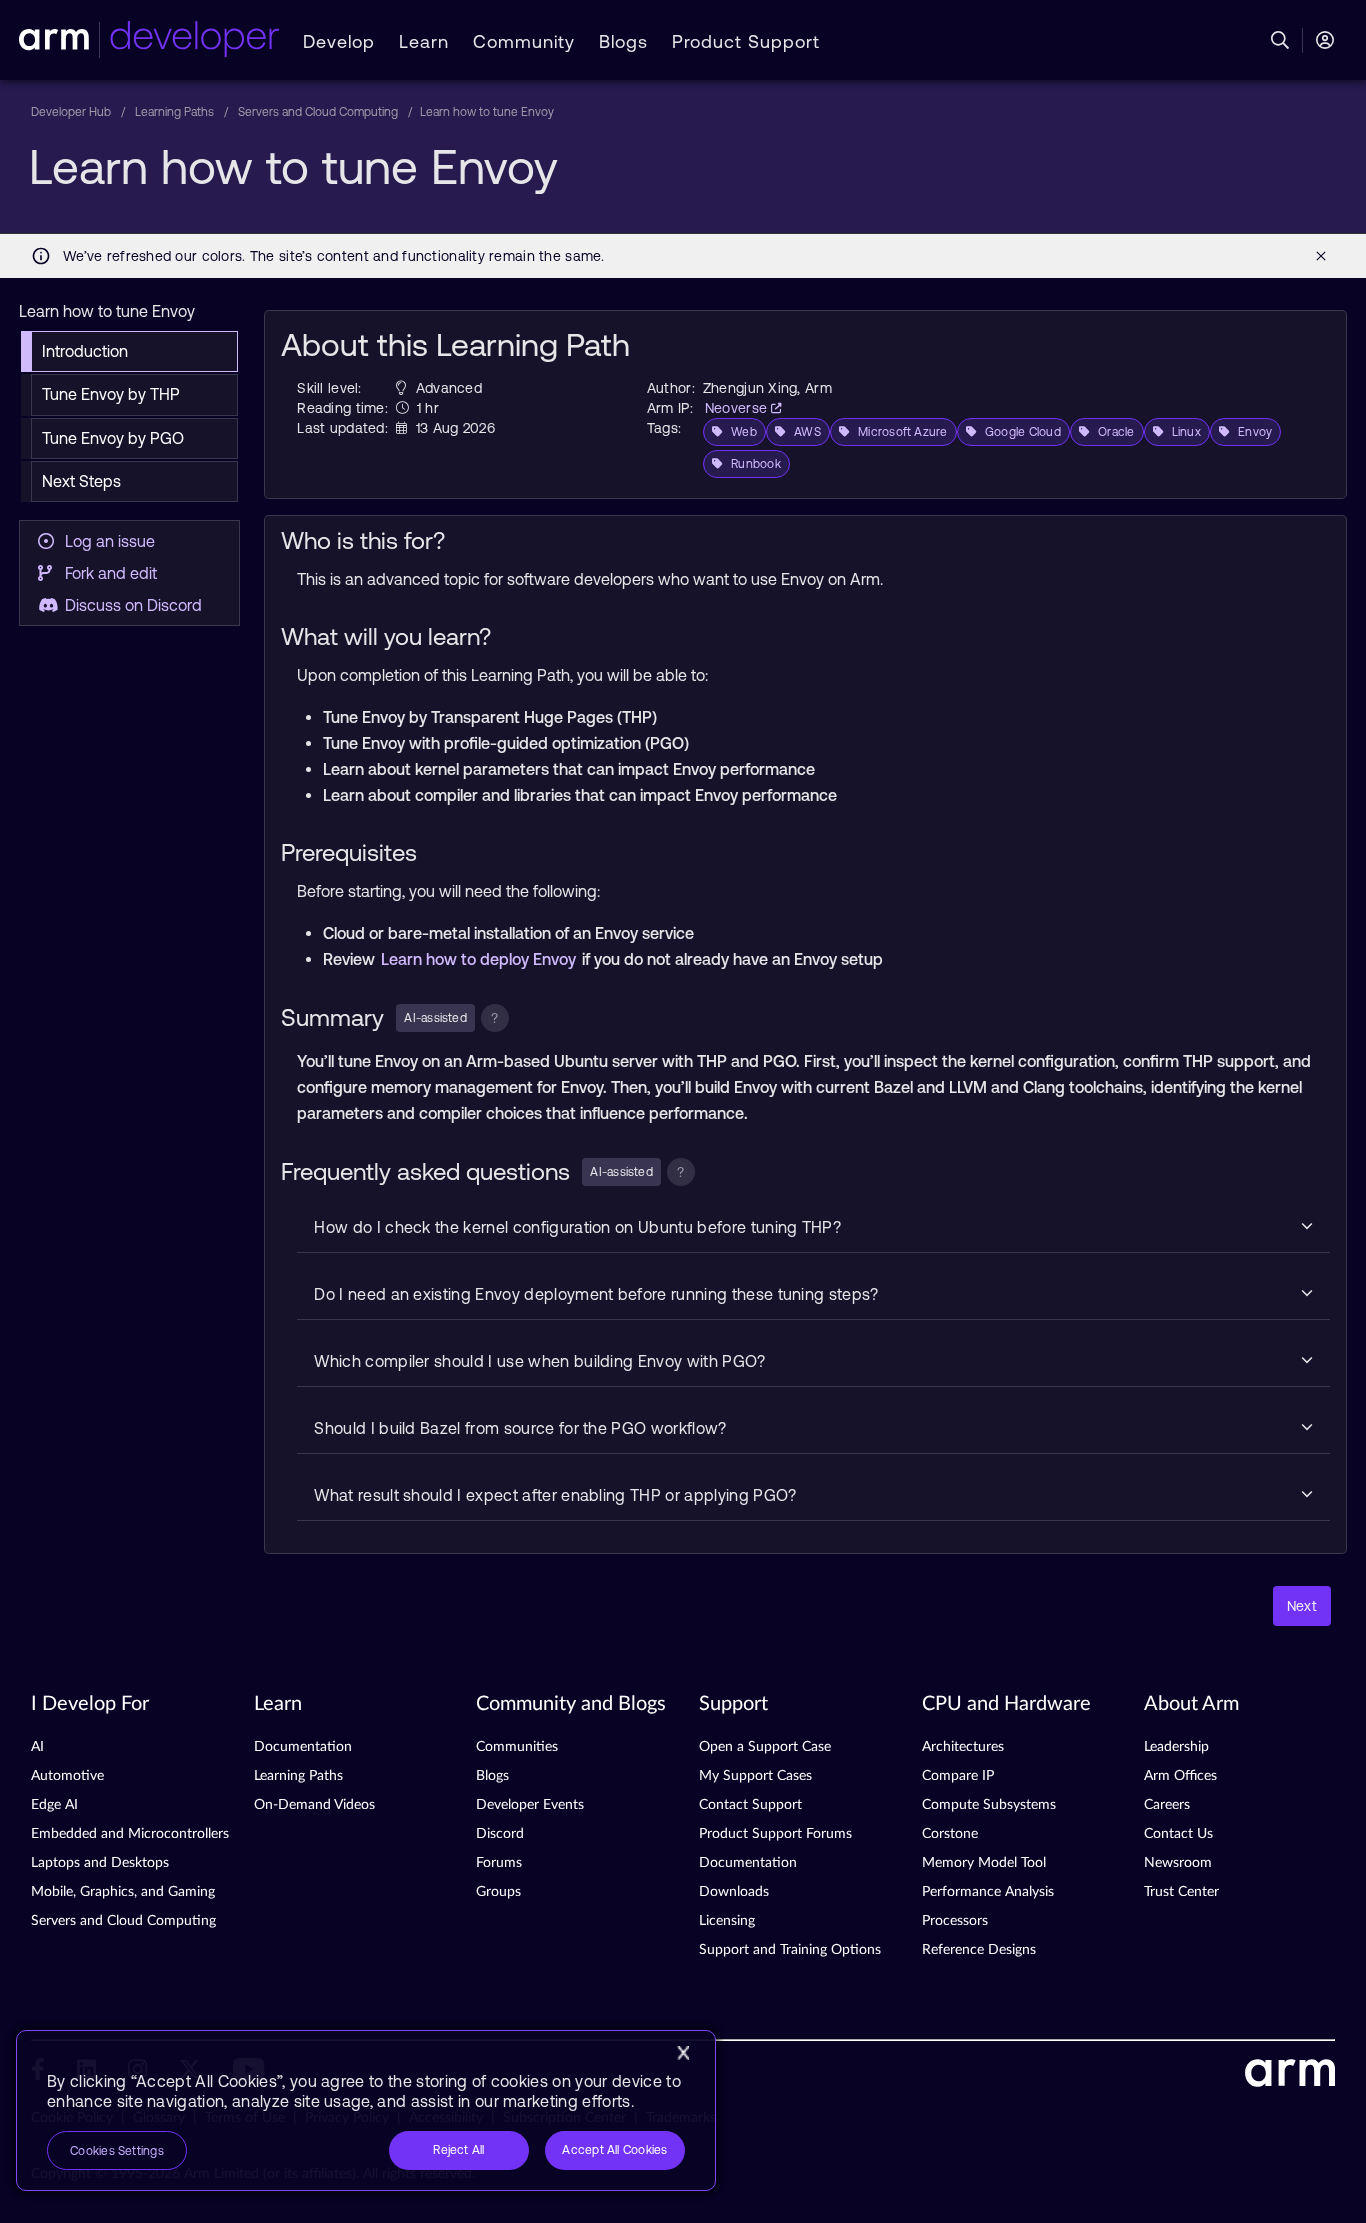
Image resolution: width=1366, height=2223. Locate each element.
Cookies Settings (117, 2151)
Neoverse (738, 408)
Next (1302, 1606)
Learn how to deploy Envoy (480, 959)
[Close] (683, 2053)
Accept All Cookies (614, 2150)
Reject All (458, 2150)
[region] (366, 2110)
